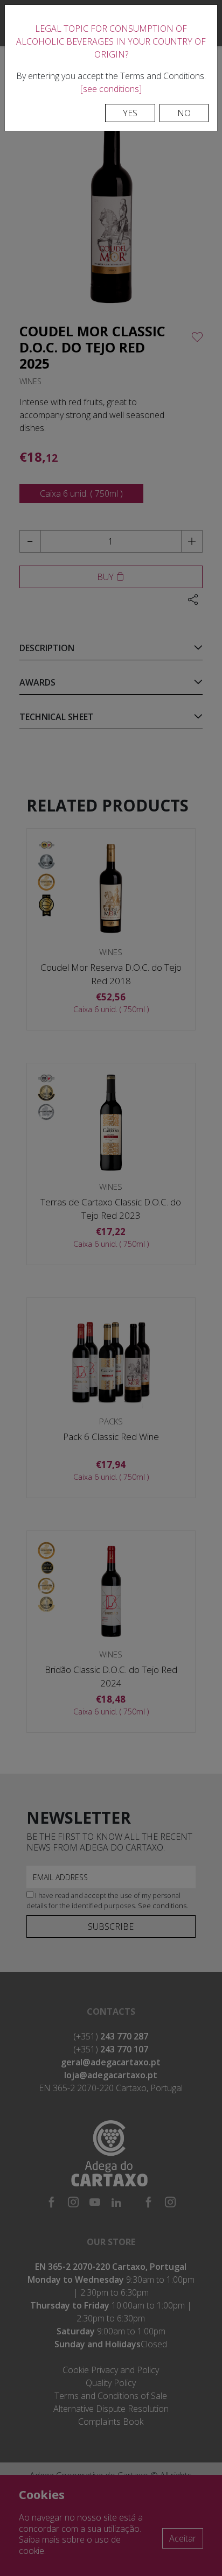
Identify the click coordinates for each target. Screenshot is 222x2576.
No (184, 113)
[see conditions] (111, 89)
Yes (130, 113)
